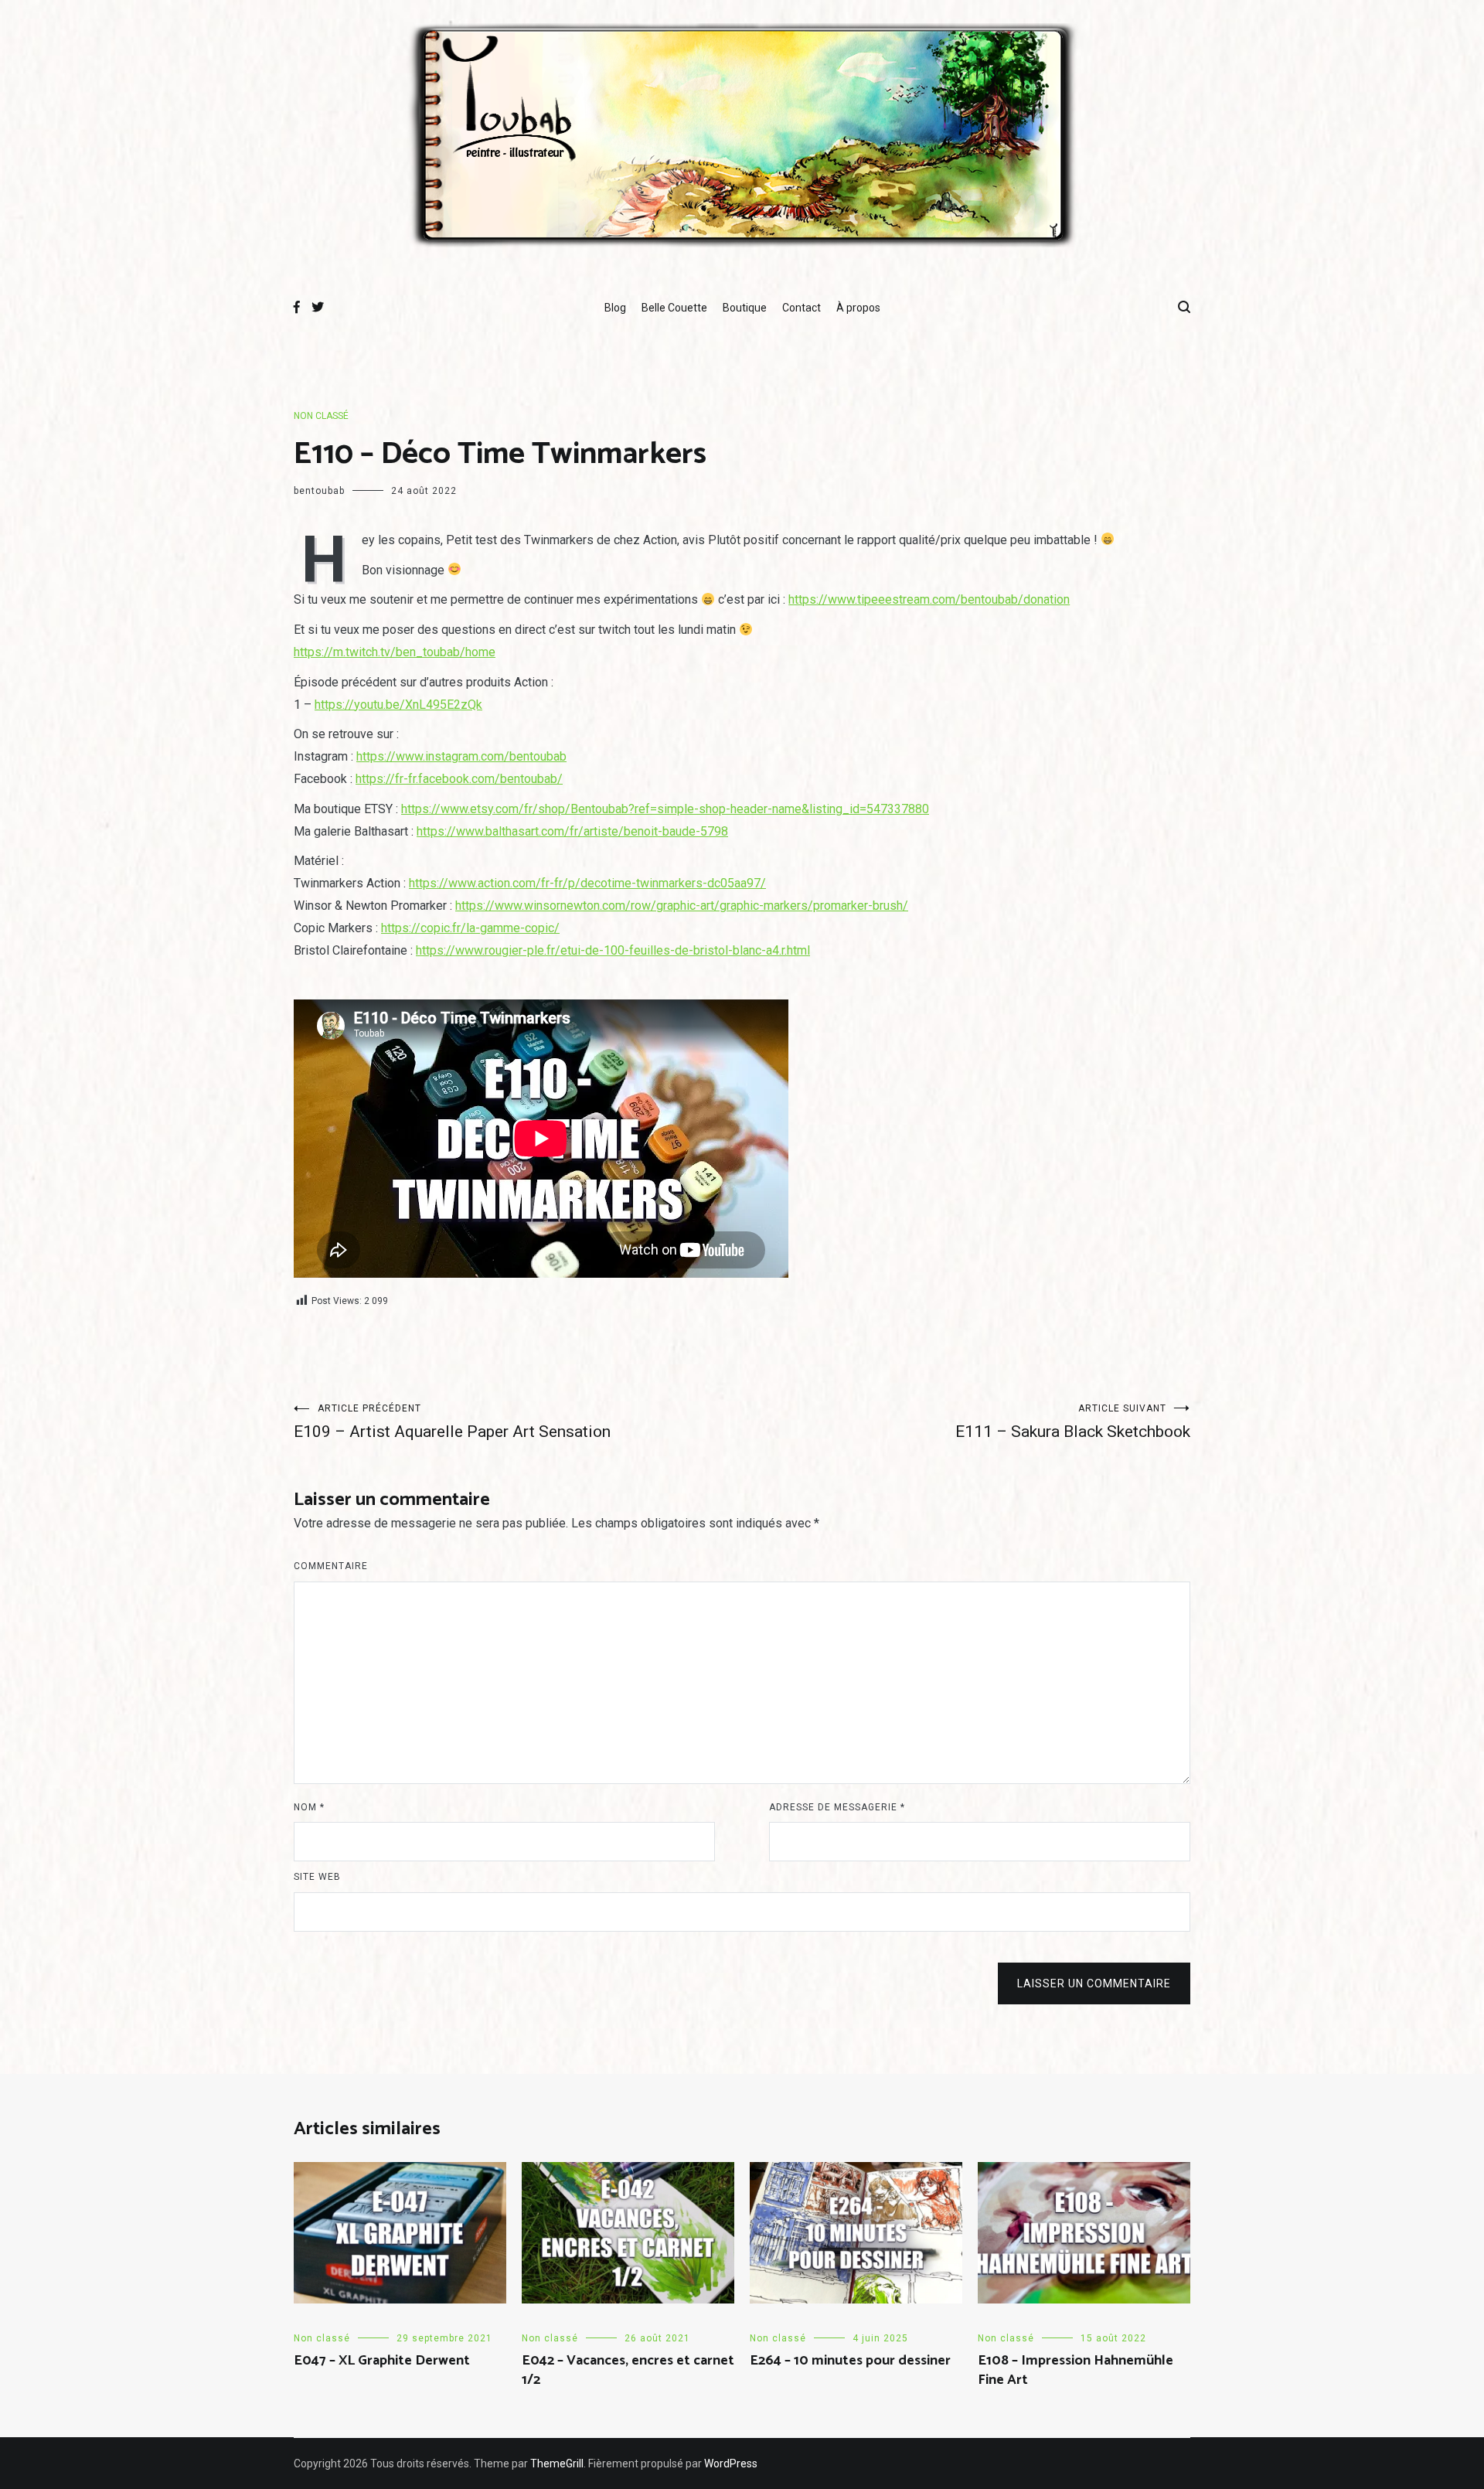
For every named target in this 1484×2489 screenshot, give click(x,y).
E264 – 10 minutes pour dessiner (850, 2361)
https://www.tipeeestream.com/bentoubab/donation (929, 599)
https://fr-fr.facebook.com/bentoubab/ (459, 779)
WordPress (731, 2463)
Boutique (745, 308)
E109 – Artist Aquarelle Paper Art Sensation (452, 1422)
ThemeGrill (557, 2463)
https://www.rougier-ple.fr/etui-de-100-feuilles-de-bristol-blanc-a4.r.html (613, 950)
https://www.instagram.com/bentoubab (461, 756)
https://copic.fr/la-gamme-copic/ (470, 928)
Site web (317, 1877)
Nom (309, 1807)
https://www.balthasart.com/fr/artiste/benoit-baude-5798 (572, 831)
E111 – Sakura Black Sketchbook (1073, 1422)
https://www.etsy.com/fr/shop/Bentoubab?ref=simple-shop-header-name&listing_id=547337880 (665, 809)
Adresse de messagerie (837, 1807)
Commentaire (331, 1566)
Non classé (321, 416)
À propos (858, 308)
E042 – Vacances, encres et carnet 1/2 (628, 2370)
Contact (802, 308)
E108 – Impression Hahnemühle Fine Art (1076, 2370)
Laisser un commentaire (1094, 1983)
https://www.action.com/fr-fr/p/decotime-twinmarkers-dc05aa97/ (587, 883)
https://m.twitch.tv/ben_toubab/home (395, 652)
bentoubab (319, 491)
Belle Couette (674, 308)
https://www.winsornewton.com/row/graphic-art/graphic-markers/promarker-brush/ (682, 906)
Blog (615, 308)
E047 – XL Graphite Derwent (382, 2361)
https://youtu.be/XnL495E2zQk (398, 705)
